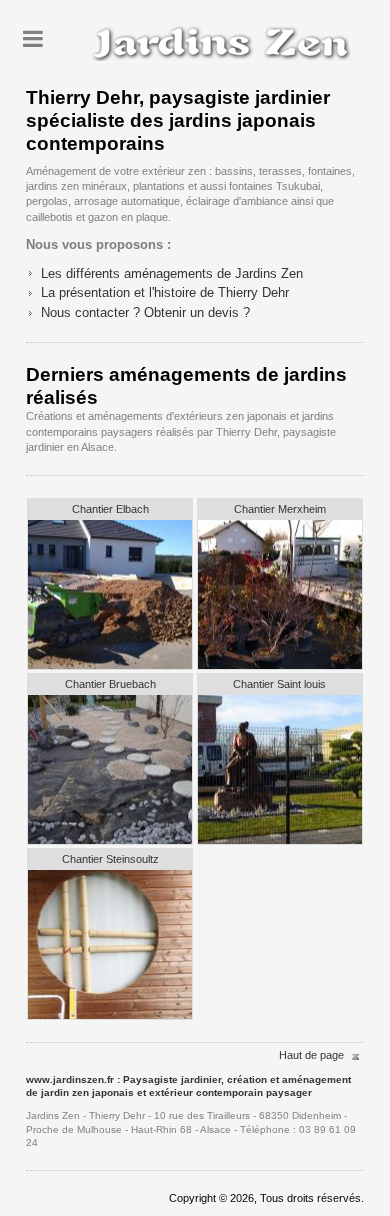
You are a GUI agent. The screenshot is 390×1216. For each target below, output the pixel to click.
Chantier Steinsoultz (110, 859)
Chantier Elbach (110, 509)
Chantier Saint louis (279, 684)
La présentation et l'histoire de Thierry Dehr (165, 292)
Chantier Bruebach (110, 684)
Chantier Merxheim (280, 509)
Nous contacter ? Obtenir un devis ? (145, 312)
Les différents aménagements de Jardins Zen (172, 273)
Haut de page (311, 1055)
